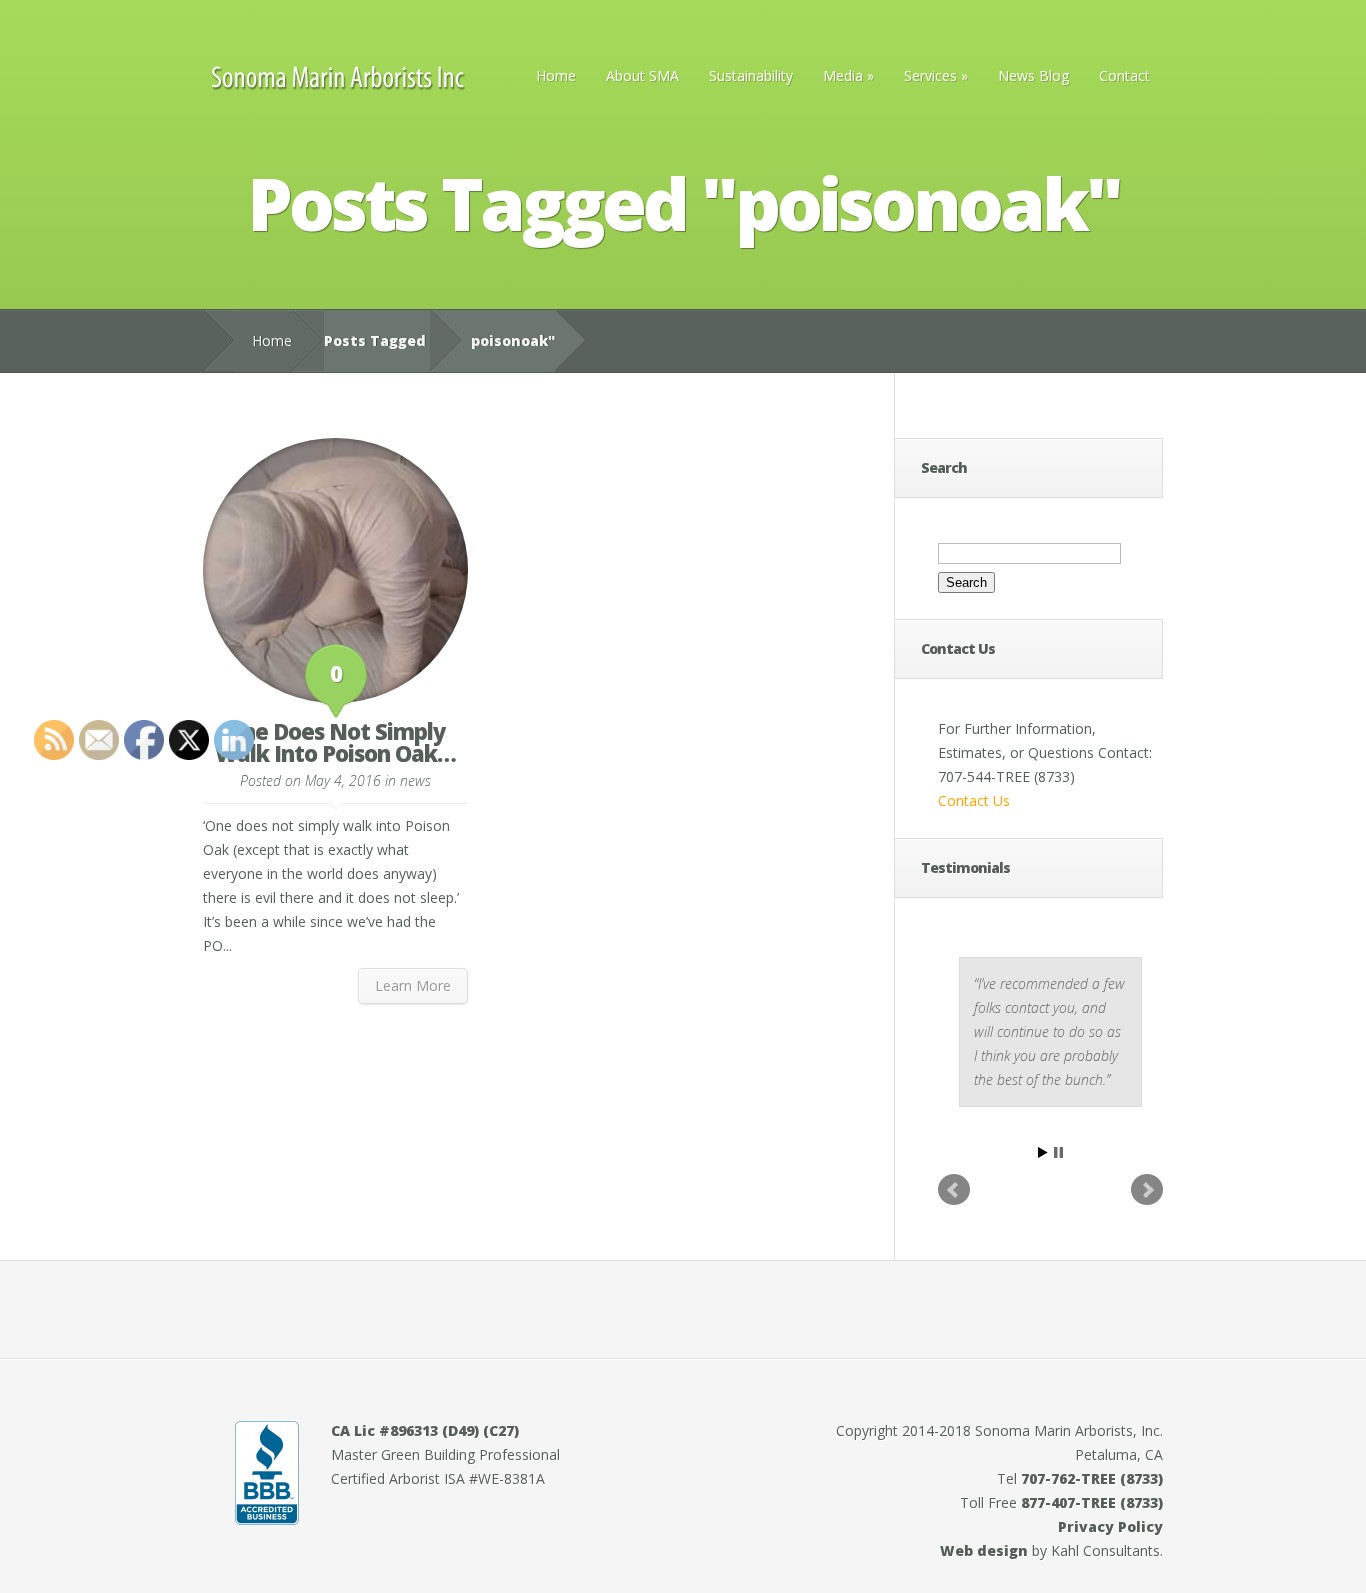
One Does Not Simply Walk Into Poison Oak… (335, 742)
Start (1043, 1152)
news (415, 780)
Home (556, 75)
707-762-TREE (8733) (1092, 1478)
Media (848, 75)
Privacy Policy (1110, 1526)
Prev (954, 1190)
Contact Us (974, 800)
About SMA (642, 75)
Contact (1124, 75)
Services (936, 75)
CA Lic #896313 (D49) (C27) (425, 1430)
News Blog (1033, 75)
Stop (1058, 1152)
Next (1147, 1190)
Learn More (413, 985)
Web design (984, 1550)
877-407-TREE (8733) (1092, 1502)
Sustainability (751, 75)
